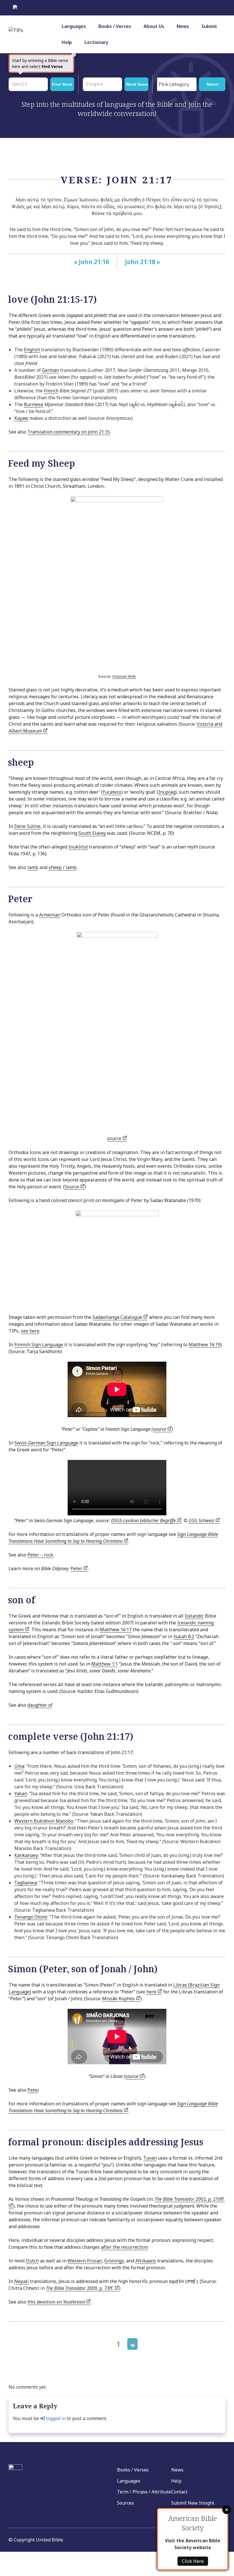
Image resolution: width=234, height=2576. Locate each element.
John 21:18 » (143, 262)
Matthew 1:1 (105, 1664)
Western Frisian (85, 2261)
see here (30, 1331)
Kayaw (21, 418)
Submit (209, 26)
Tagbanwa (26, 1883)
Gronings (114, 2261)
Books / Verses (115, 26)
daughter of (40, 1705)
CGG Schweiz (202, 1520)
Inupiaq (167, 792)
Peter (77, 1568)
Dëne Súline (27, 826)
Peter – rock (40, 1555)
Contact (179, 2492)
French (51, 391)
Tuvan (150, 2158)
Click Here (193, 2561)
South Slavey (92, 833)
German (51, 370)
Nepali (22, 2281)
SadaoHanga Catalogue (118, 1317)
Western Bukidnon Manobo (44, 1821)
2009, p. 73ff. (80, 2288)
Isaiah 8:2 (184, 1636)
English (32, 350)
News (183, 26)
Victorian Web (124, 676)
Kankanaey (26, 1855)
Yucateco (112, 792)
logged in (55, 2418)
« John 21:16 (91, 262)
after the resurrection (124, 2247)
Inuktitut (78, 847)
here (152, 1992)
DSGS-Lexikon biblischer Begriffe (144, 1520)
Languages (74, 26)
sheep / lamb (62, 867)
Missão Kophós (119, 1999)
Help (67, 42)
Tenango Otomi (31, 1917)
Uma (19, 1766)
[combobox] (177, 84)
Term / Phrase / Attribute (144, 2492)
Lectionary (96, 42)
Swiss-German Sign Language (46, 1443)
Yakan (21, 1793)
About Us (154, 26)
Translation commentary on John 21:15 (69, 432)
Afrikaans (146, 2261)
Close (227, 2510)
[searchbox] (178, 85)
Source (72, 1187)
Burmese (34, 404)
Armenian (50, 915)
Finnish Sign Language (39, 1345)
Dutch (32, 2261)
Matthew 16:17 (116, 1630)
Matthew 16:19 (204, 1345)
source (115, 1138)
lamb (33, 867)
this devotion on (56, 2302)
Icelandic (194, 1616)
